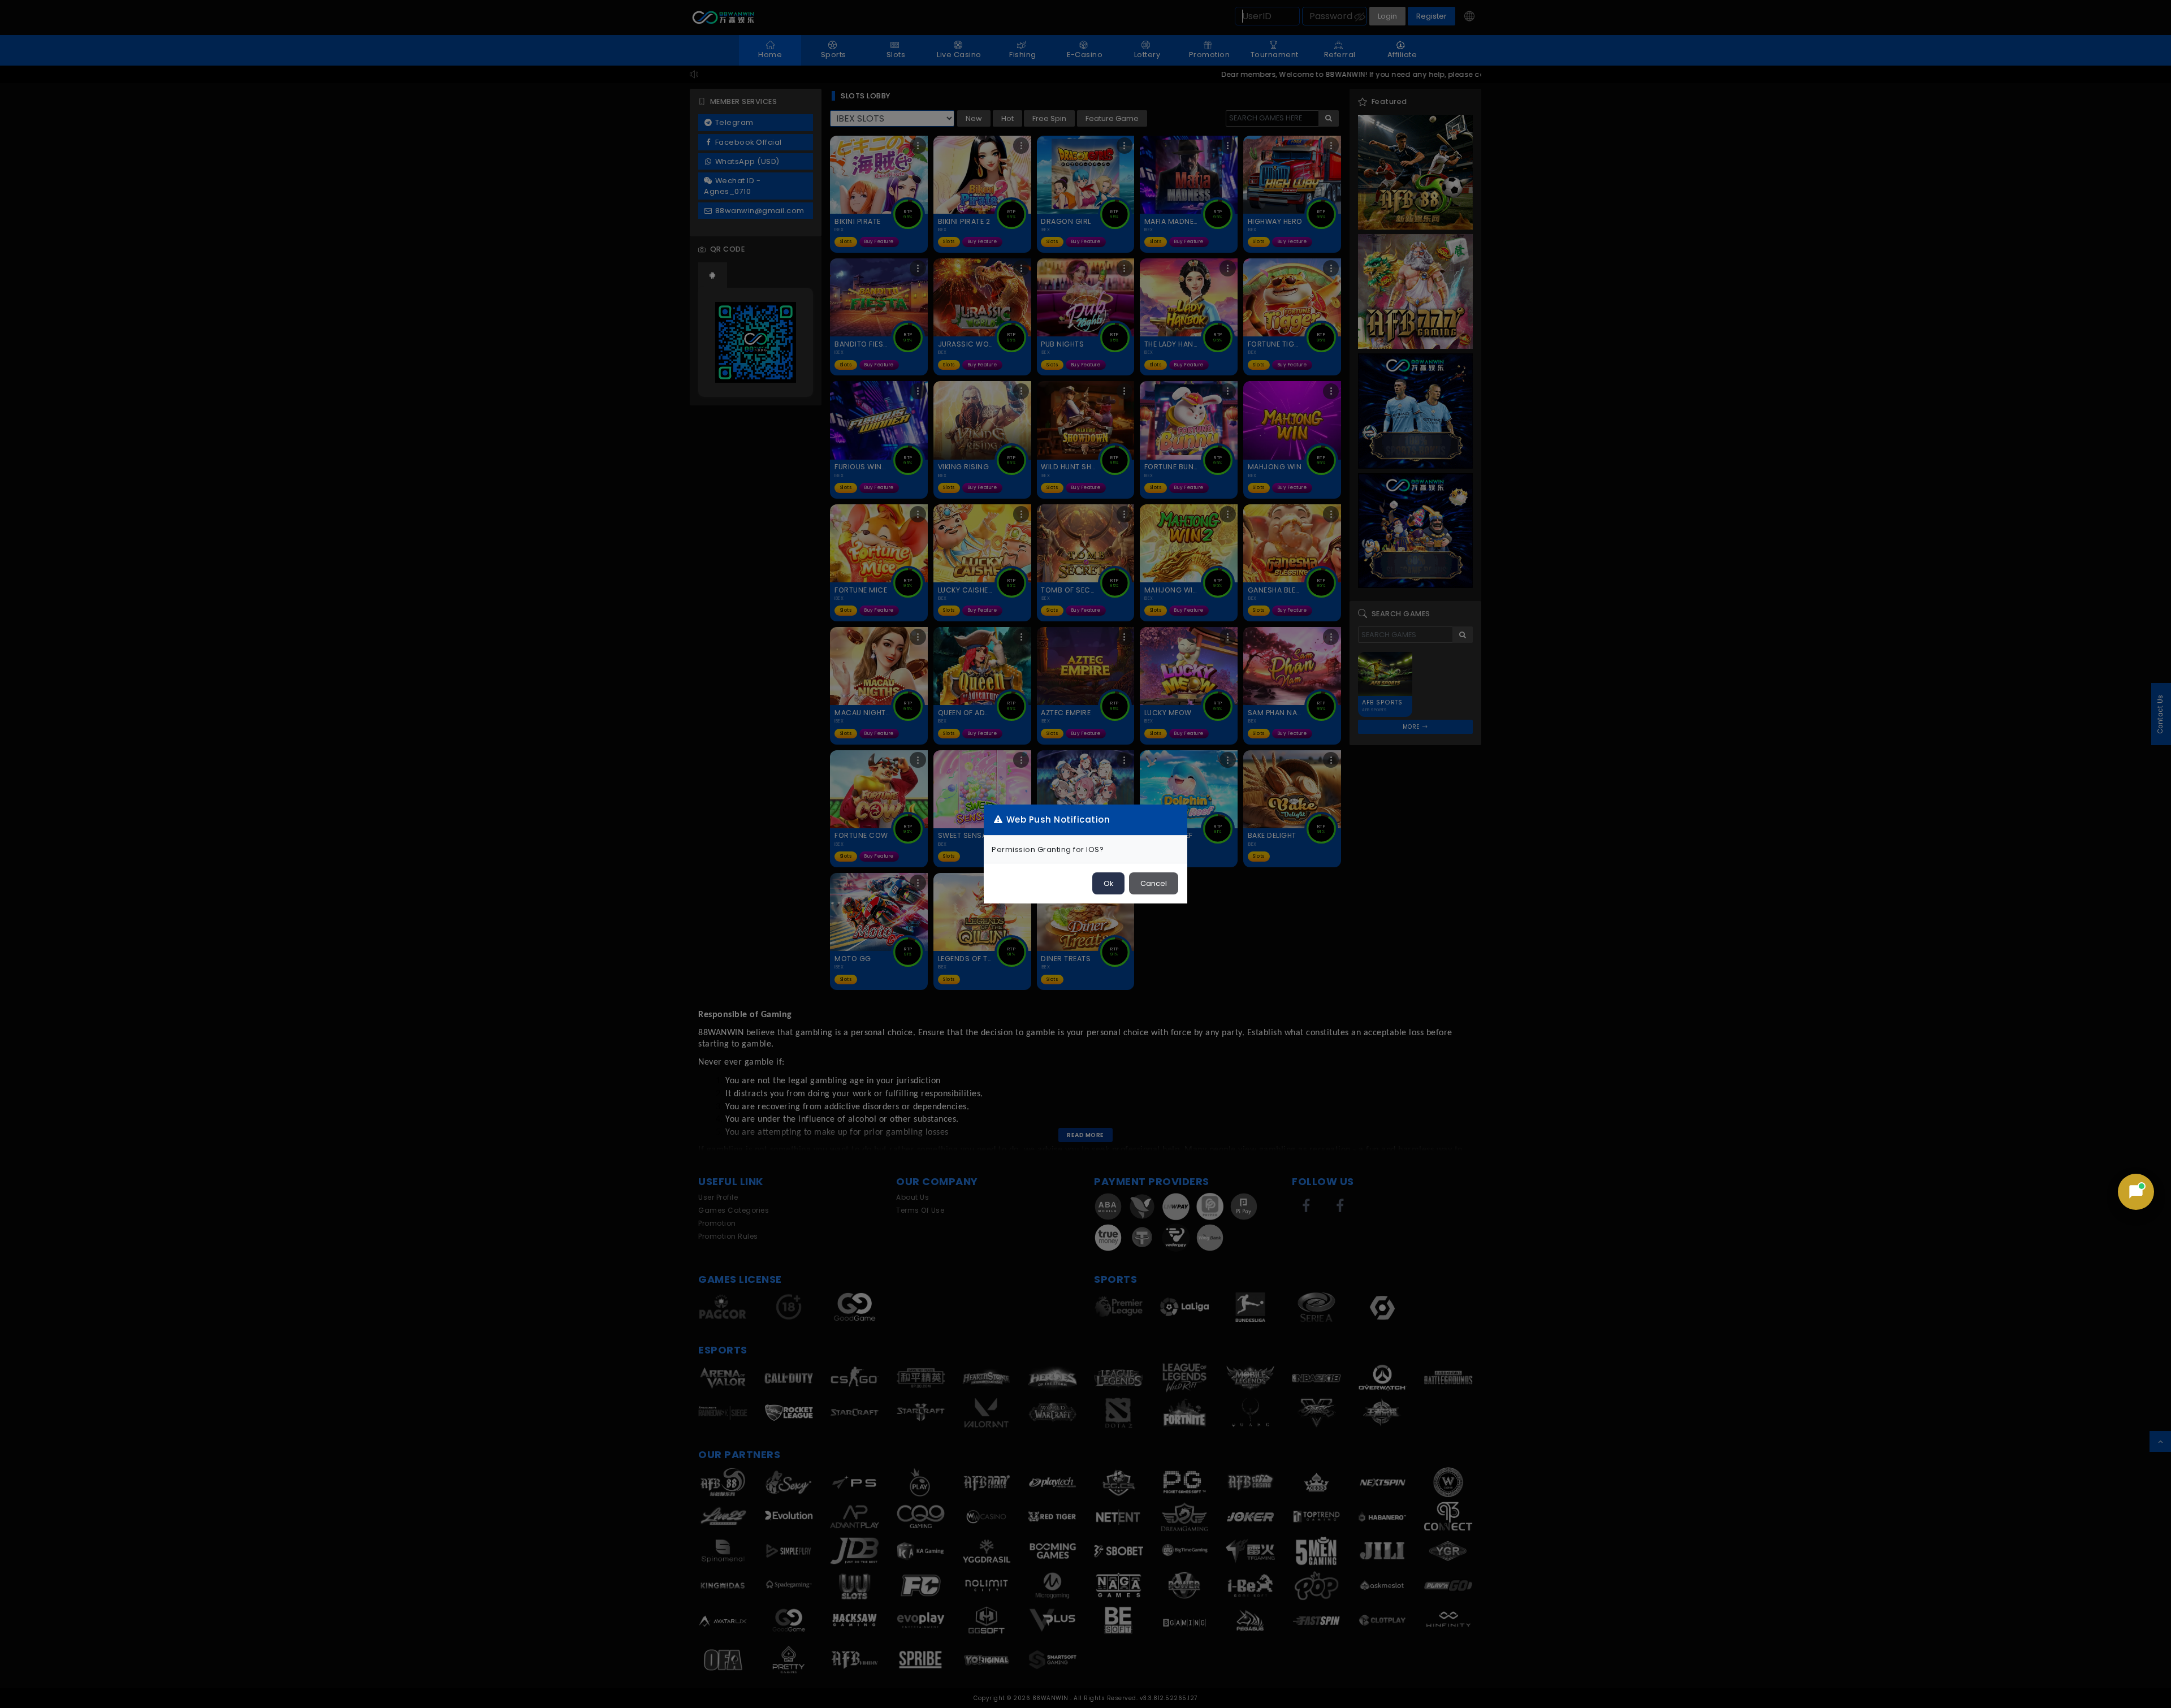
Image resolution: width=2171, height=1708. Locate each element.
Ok (1108, 883)
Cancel (1154, 883)
